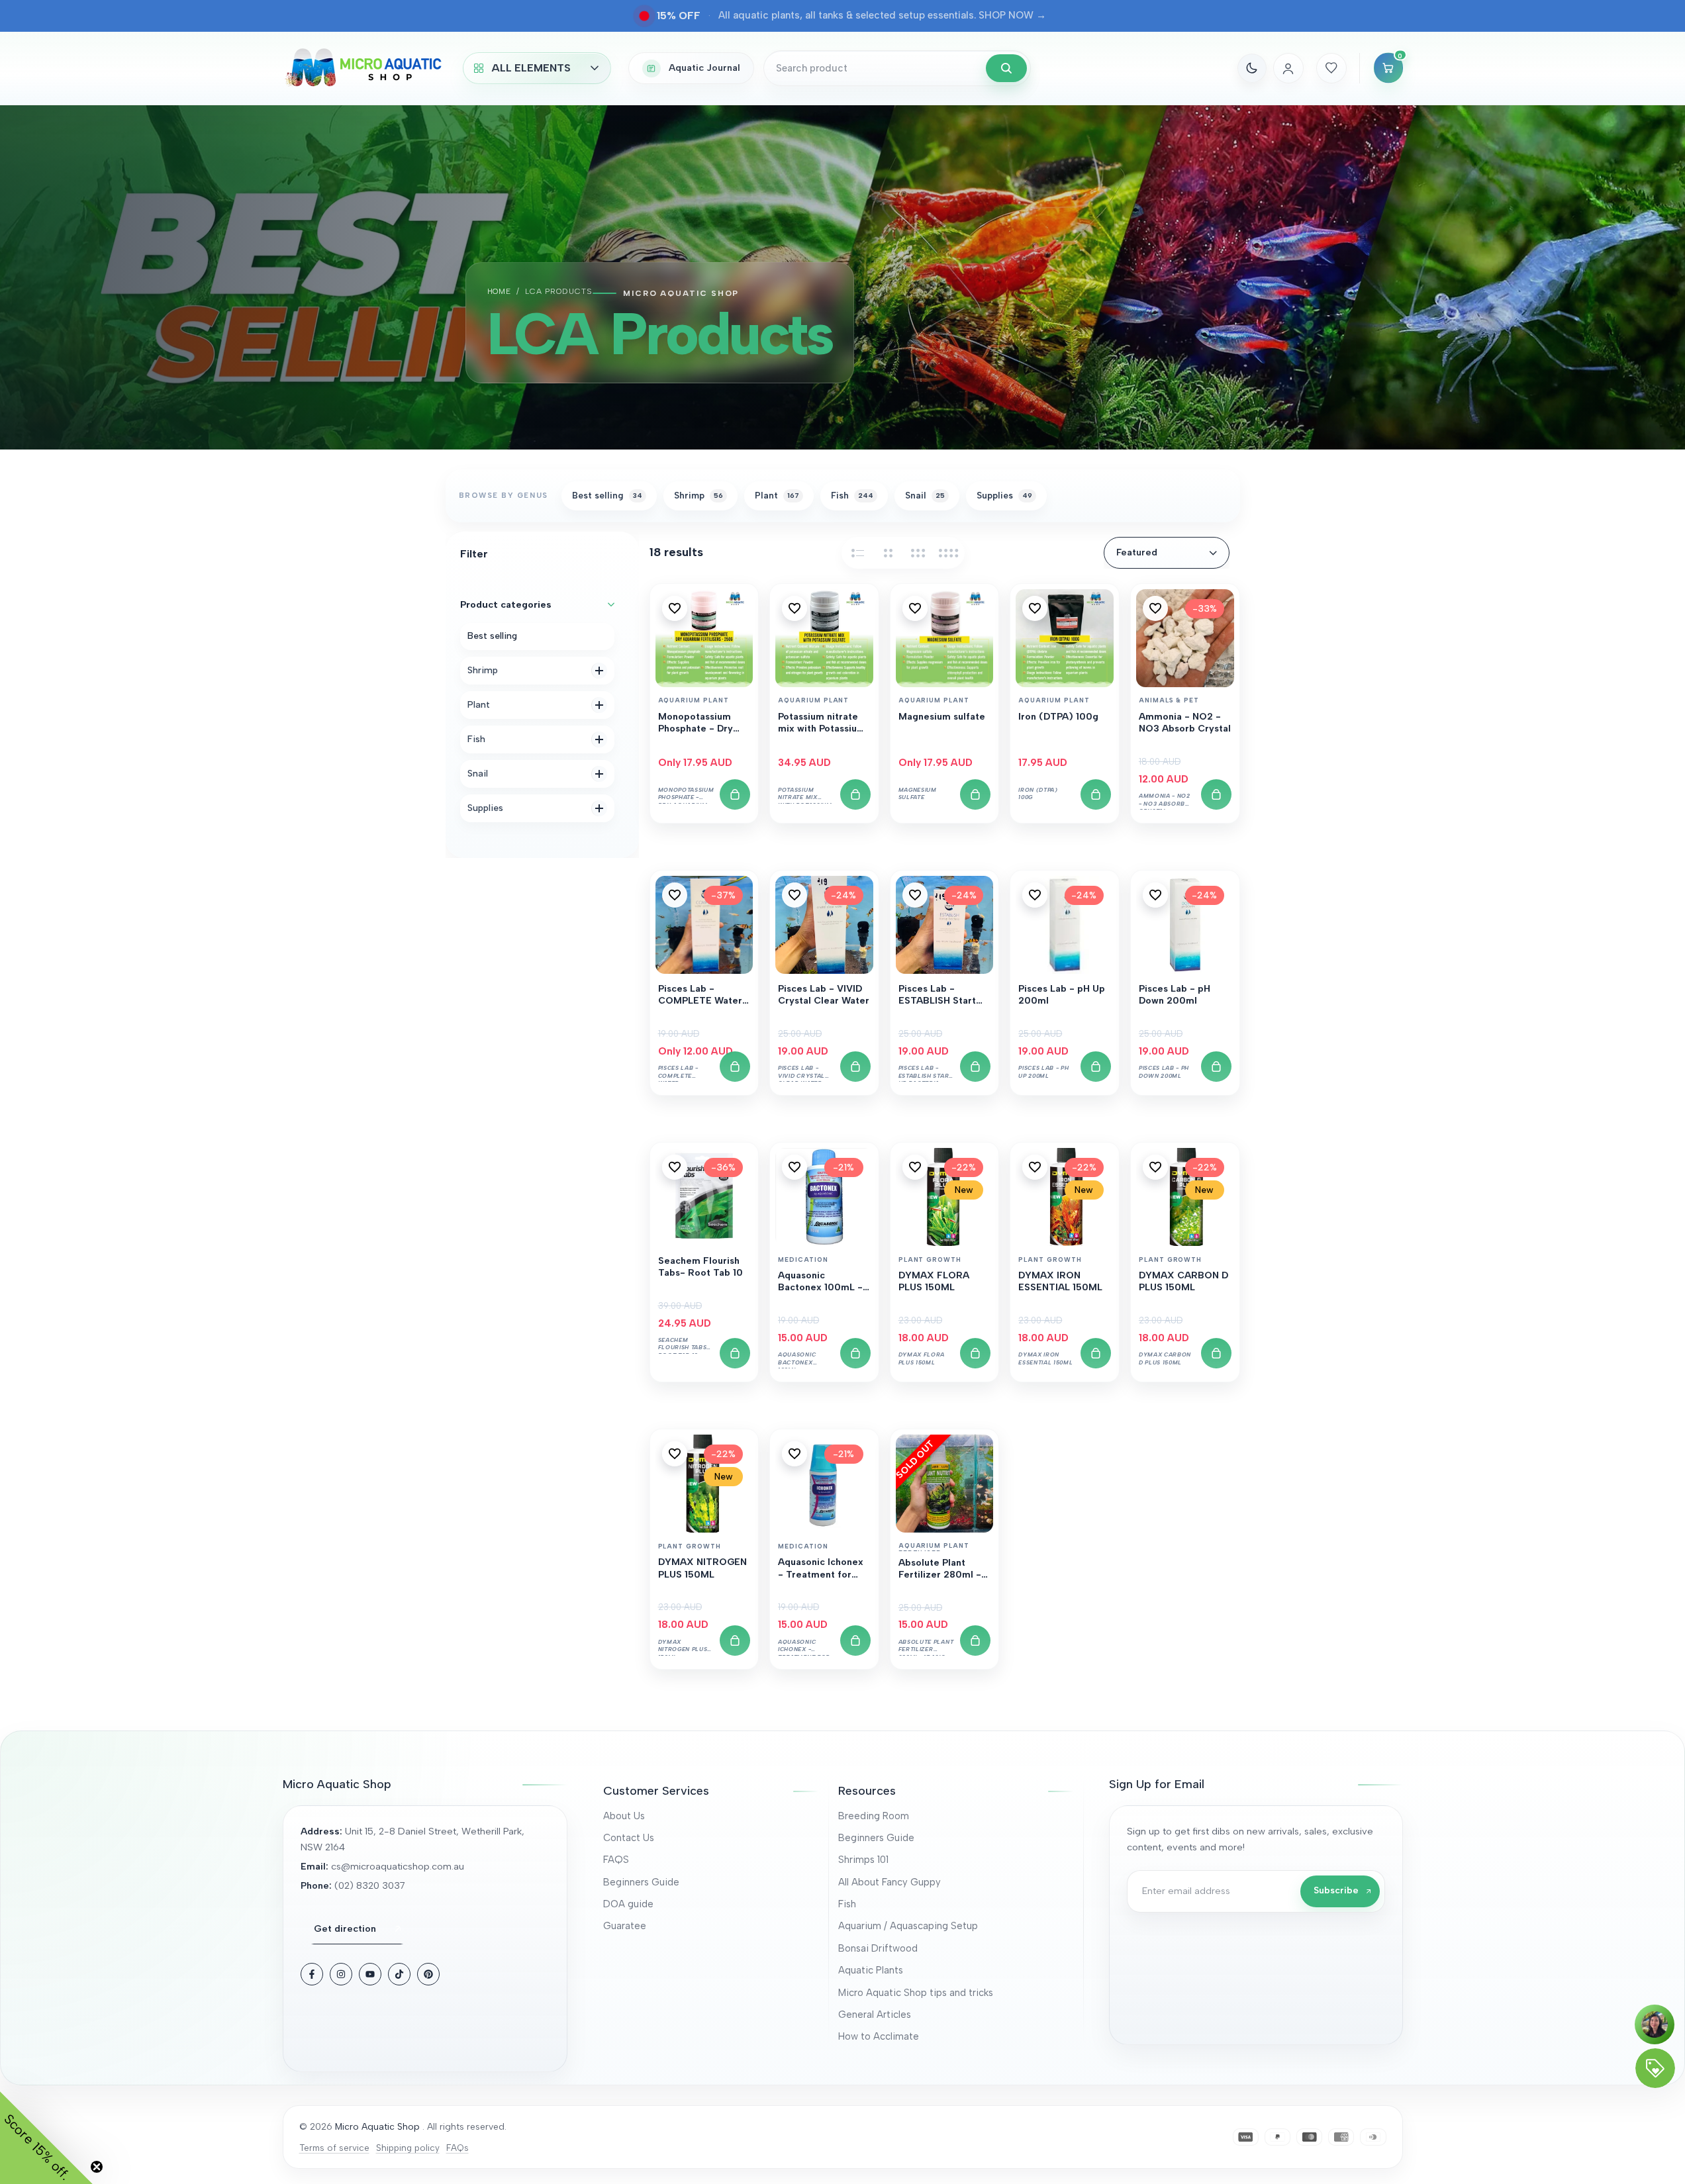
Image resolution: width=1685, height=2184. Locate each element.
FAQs (457, 2148)
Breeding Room (874, 1816)
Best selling (492, 636)
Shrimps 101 (863, 1860)
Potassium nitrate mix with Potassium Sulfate (822, 724)
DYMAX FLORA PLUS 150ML (934, 1281)
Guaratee (625, 1926)
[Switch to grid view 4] (949, 553)
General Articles (875, 2015)
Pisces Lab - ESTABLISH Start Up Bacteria (937, 996)
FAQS (616, 1860)
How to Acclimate (879, 2036)
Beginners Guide (641, 1882)
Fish (847, 1904)
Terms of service (334, 2148)
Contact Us (629, 1838)
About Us (624, 1816)
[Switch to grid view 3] (918, 553)
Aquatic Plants (871, 1970)
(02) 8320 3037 (370, 1885)
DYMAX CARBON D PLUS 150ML (1183, 1281)
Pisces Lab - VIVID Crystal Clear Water (824, 995)
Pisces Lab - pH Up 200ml (1062, 995)
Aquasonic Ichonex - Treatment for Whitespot (821, 1569)
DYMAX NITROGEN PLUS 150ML (702, 1568)
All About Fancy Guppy (890, 1882)
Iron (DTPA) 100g (1058, 717)
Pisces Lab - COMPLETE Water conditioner (700, 996)
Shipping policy (408, 2148)
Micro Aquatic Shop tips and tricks (916, 1993)
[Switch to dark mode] (1252, 68)
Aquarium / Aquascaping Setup (908, 1926)
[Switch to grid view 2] (888, 553)
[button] (675, 608)
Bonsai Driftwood (878, 1948)
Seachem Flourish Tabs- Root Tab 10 (700, 1267)
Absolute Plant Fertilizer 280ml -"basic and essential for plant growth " (944, 1570)
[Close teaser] (97, 2167)
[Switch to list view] (857, 553)
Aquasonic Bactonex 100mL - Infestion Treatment (824, 1282)
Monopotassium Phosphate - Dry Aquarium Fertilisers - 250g (699, 724)
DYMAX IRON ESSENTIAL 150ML (1060, 1281)
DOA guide (628, 1904)
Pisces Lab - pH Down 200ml (1175, 995)
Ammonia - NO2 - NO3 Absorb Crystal (1185, 723)
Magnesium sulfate (942, 717)
